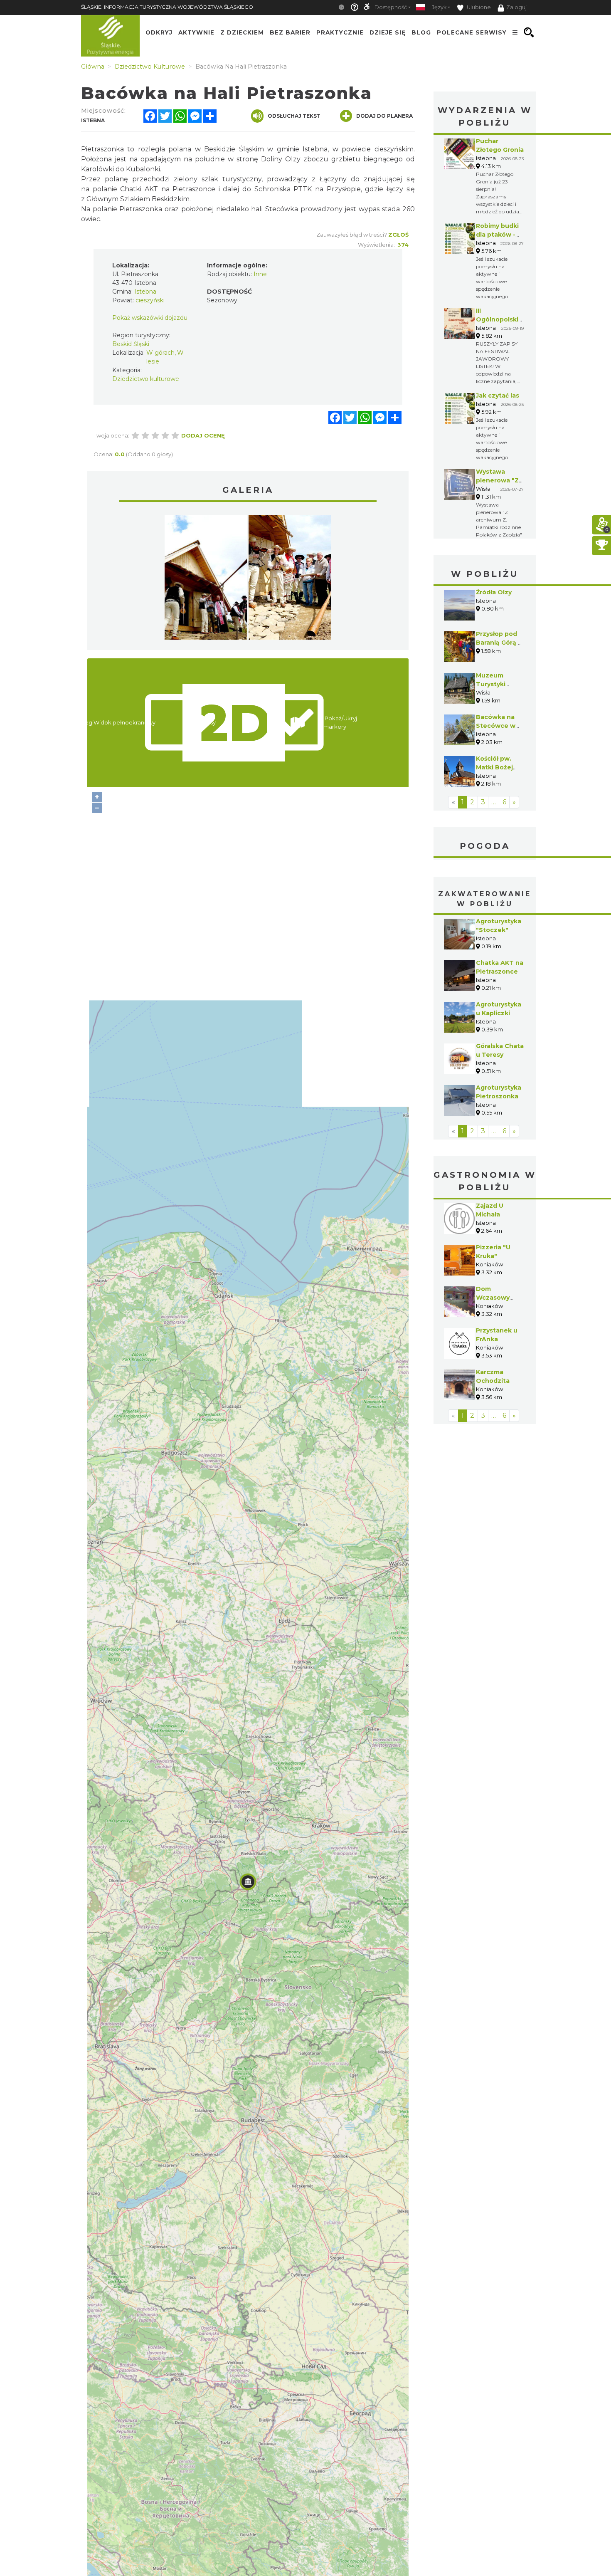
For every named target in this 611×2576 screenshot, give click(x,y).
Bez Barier (290, 32)
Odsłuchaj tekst (294, 116)
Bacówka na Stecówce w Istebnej (496, 726)
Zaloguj (516, 7)
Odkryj (159, 32)
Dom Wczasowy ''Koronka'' (493, 1298)
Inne (260, 274)
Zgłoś (398, 235)
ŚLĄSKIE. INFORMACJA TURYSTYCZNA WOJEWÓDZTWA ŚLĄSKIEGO (167, 7)
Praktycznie (340, 32)
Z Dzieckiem (242, 32)
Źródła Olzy (494, 592)
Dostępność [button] (391, 7)
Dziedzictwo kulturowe (146, 379)
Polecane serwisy (472, 32)
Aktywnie (196, 32)
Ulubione (478, 7)
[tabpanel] (206, 579)
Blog (421, 32)
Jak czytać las (498, 396)
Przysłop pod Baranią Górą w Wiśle (500, 643)
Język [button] (439, 7)
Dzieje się (388, 32)
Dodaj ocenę (203, 435)
